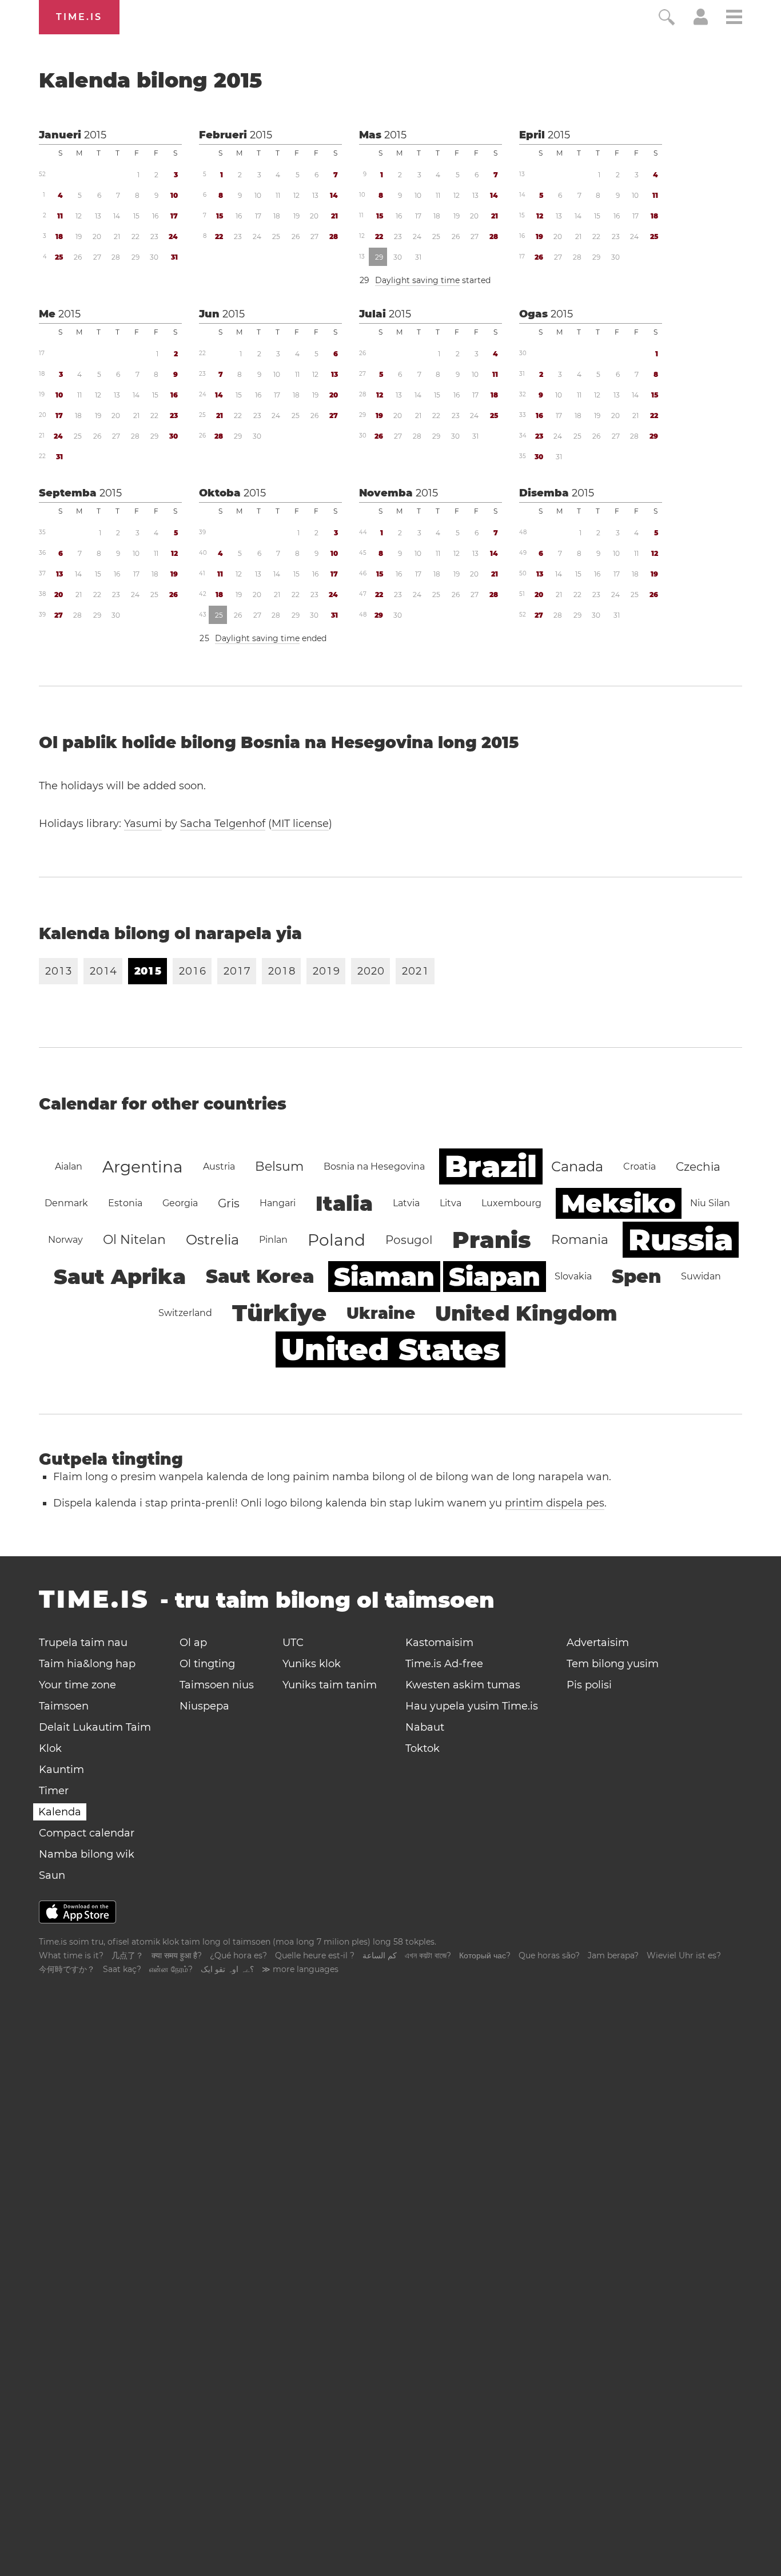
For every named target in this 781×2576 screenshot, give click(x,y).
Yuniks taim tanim (330, 1685)
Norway (65, 1240)
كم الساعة (380, 1955)
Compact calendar (87, 1833)
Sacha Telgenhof (223, 824)
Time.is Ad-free (444, 1664)
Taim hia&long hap (87, 1664)
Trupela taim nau (83, 1643)
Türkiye (279, 1313)
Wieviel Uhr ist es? (684, 1955)
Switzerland (185, 1313)
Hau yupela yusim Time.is (472, 1706)
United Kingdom (526, 1313)
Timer (54, 1791)
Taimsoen (64, 1706)
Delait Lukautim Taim (95, 1727)
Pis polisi (589, 1685)
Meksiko (619, 1203)
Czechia (698, 1167)
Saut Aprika (120, 1277)
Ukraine (381, 1313)
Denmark (66, 1203)
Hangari (278, 1203)
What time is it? (71, 1955)
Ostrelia (212, 1240)
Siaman (384, 1277)
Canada (577, 1166)
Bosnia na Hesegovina (374, 1166)
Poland (336, 1240)
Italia (344, 1203)
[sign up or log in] (701, 22)
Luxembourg (511, 1203)
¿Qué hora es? (238, 1955)
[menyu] (734, 19)
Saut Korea (260, 1276)
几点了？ (127, 1955)
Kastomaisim (439, 1643)
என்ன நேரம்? (171, 1969)
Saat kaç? (122, 1969)
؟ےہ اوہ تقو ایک (227, 1969)
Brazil (491, 1166)
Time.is (79, 17)
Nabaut (425, 1727)
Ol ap (193, 1643)
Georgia (180, 1203)
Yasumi (143, 824)
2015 (95, 135)
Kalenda (60, 1812)
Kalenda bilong (150, 80)
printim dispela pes (555, 1503)
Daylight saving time (417, 280)
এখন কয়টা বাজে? (428, 1955)
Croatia (639, 1166)
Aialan (69, 1166)
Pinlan (273, 1240)
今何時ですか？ (67, 1969)
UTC (293, 1643)
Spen (636, 1276)
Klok (50, 1748)
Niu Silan (710, 1203)
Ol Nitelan (134, 1240)
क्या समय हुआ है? (177, 1955)
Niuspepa (204, 1706)
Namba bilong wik (87, 1854)
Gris (229, 1203)
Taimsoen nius (217, 1685)
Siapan (495, 1277)
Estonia (125, 1203)
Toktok (423, 1748)
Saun (52, 1875)
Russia (681, 1240)
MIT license (300, 824)
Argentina (143, 1167)
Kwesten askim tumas (463, 1685)
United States (390, 1349)
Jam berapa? (613, 1955)
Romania (580, 1240)
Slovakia (573, 1276)
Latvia (406, 1203)
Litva (451, 1203)
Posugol (409, 1240)
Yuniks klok (312, 1664)
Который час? (485, 1955)
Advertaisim (598, 1643)
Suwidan (701, 1276)
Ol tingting (207, 1664)
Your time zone (77, 1685)
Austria (219, 1166)
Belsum (279, 1166)
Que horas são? (549, 1955)
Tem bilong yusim (613, 1664)
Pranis (492, 1240)
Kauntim (61, 1770)
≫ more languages (300, 1969)
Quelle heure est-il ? (315, 1955)
